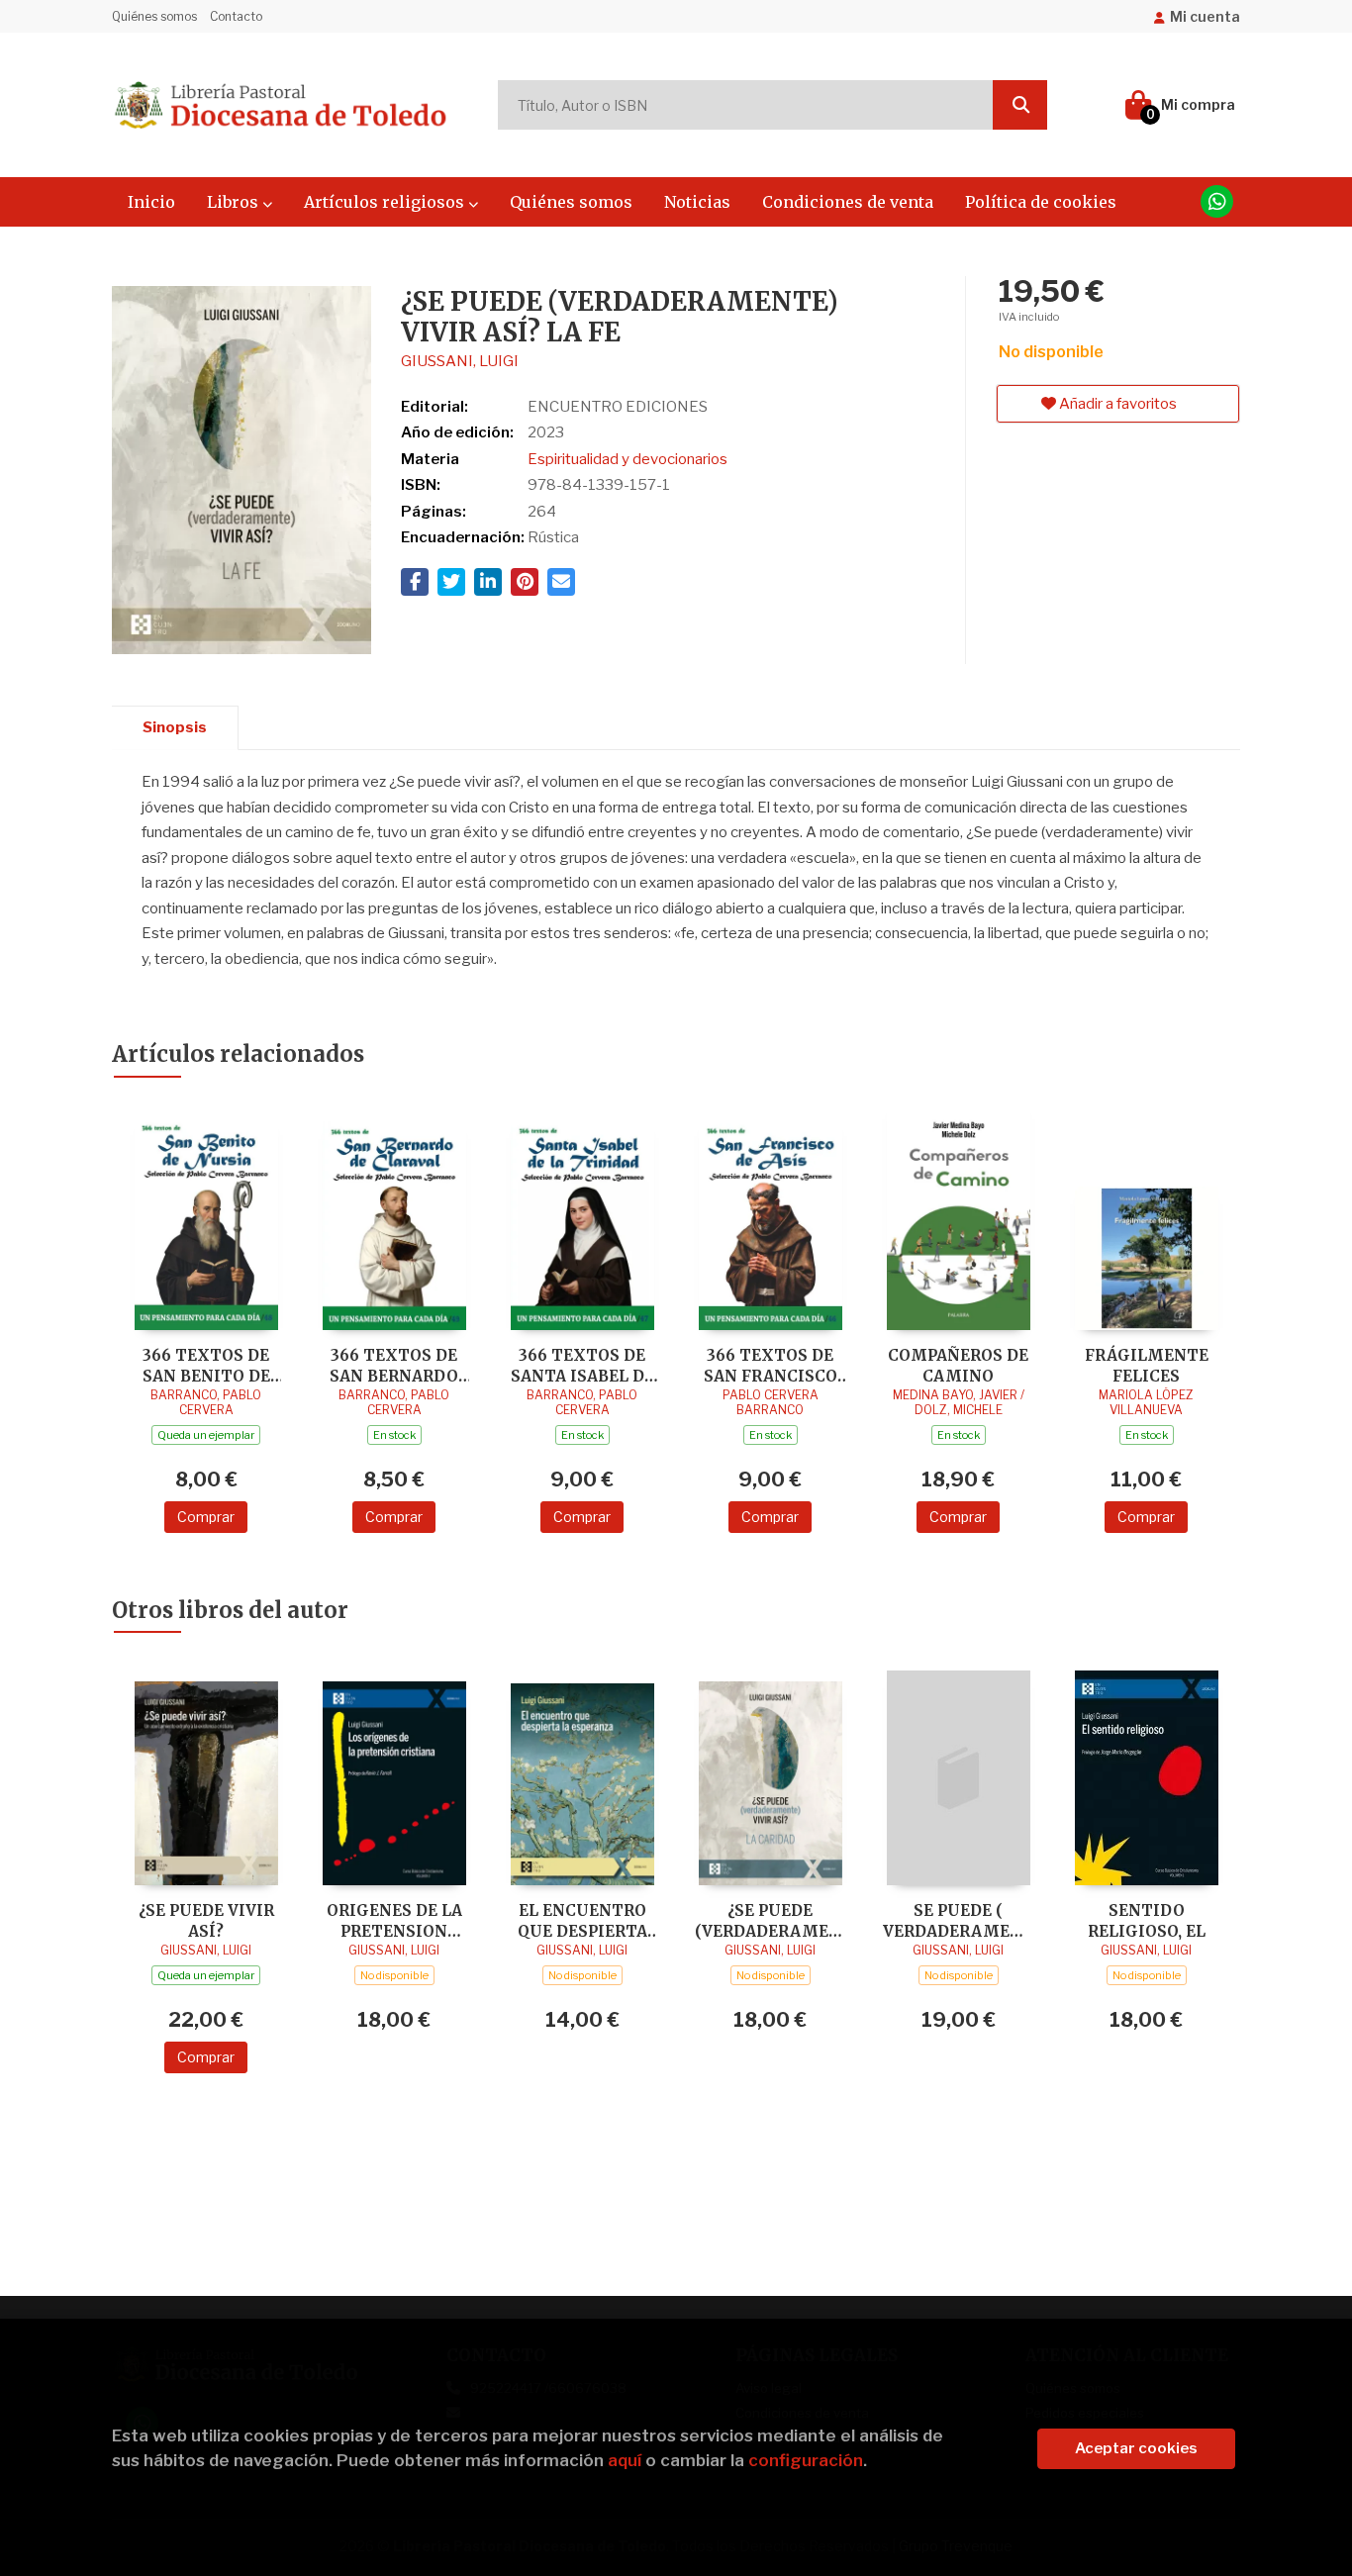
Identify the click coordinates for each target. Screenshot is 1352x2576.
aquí (625, 2460)
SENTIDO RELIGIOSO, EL (1147, 1920)
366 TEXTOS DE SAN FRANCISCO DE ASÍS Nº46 (771, 1365)
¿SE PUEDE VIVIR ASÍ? (206, 1920)
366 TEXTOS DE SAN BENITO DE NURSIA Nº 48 (206, 1365)
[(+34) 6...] (1217, 201)
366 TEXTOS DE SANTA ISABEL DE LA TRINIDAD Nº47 (582, 1365)
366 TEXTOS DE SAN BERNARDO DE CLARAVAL (394, 1365)
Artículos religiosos (386, 202)
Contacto (236, 16)
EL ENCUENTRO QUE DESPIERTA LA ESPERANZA (582, 1920)
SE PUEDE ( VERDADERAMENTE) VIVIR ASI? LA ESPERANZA (958, 1920)
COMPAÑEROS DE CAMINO (958, 1365)
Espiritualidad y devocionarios (628, 459)
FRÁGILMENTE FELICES (1147, 1365)
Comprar (206, 1517)
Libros (235, 202)
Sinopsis (175, 727)
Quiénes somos (154, 16)
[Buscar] (1020, 105)
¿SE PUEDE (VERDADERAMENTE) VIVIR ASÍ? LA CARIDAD (770, 1920)
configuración (806, 2460)
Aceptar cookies (1136, 2448)
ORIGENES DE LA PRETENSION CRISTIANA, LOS (394, 1920)
